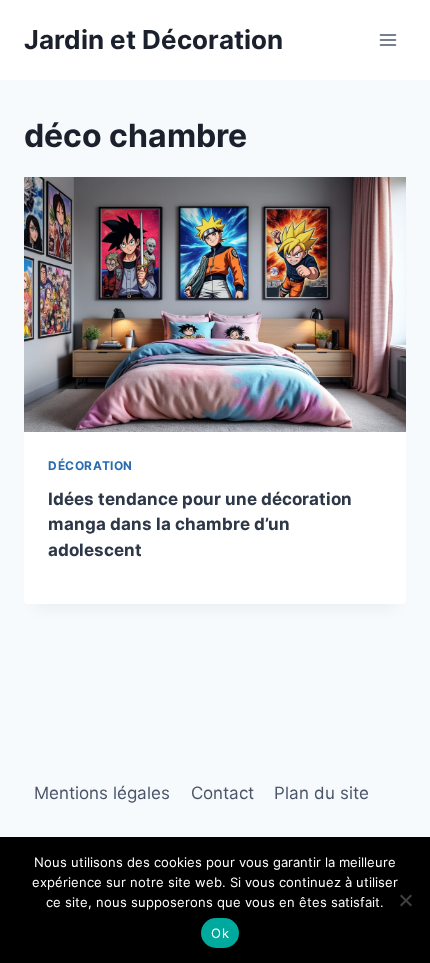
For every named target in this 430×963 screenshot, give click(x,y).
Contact (222, 793)
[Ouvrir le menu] (387, 39)
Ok (220, 933)
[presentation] (215, 304)
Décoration (90, 465)
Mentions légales (102, 793)
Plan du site (321, 793)
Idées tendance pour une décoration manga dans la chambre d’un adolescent (200, 524)
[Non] (405, 900)
